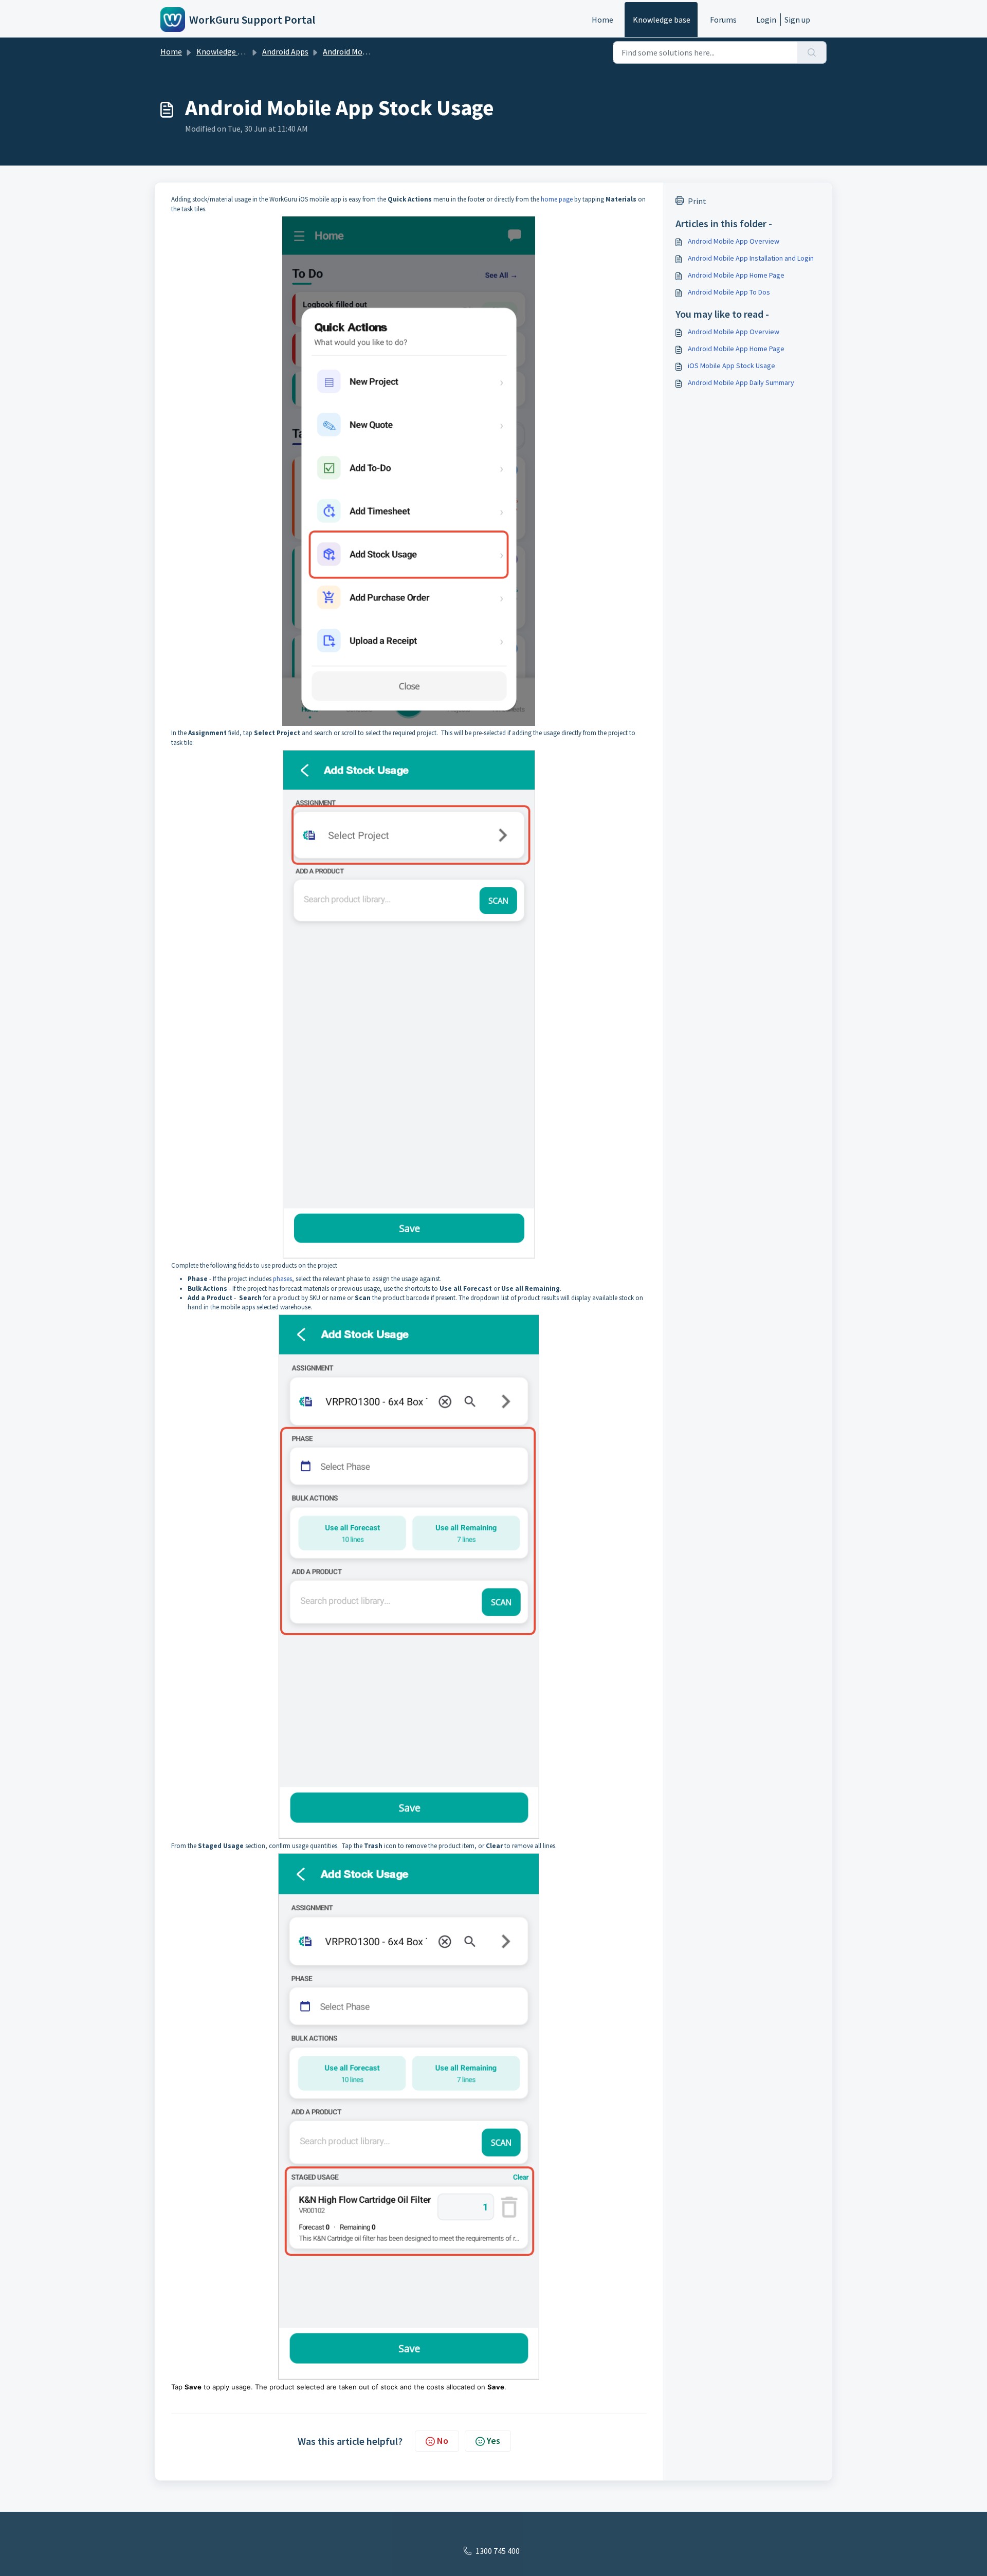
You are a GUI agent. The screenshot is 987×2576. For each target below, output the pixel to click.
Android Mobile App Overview (734, 241)
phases (282, 1279)
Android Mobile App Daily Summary (741, 382)
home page (557, 199)
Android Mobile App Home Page (736, 275)
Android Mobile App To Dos (729, 292)
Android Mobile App (357, 51)
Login (766, 20)
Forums (723, 20)
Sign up (797, 20)
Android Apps (285, 51)
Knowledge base (662, 20)
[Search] (812, 52)
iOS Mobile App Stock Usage (732, 366)
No (443, 2441)
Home (602, 20)
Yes (493, 2441)
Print (697, 201)
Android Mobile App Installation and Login (751, 258)
